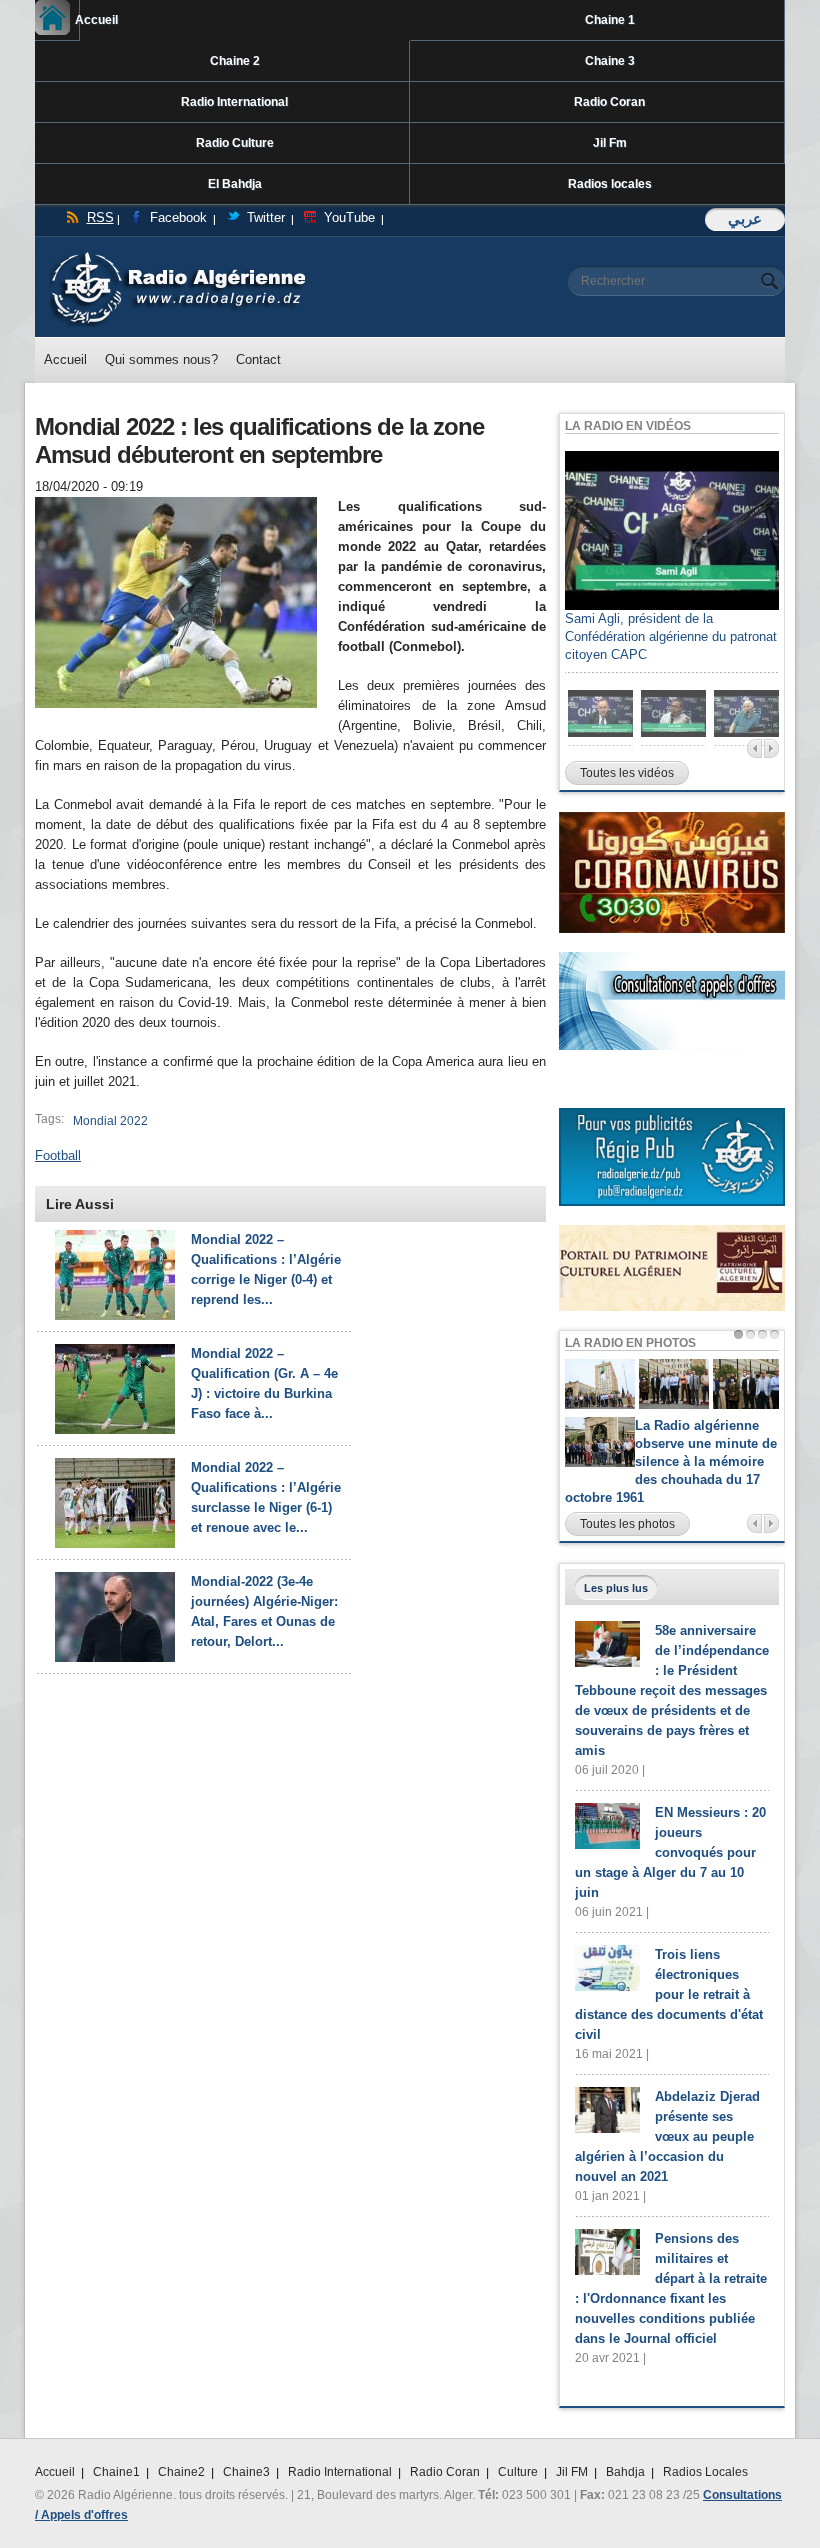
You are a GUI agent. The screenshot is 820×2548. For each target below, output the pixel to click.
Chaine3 (246, 2472)
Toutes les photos (627, 1524)
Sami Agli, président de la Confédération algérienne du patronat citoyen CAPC (671, 636)
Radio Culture (235, 143)
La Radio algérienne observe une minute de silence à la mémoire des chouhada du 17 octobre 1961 (671, 1461)
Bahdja (625, 2472)
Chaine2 (181, 2472)
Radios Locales (705, 2472)
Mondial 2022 (110, 1121)
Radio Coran (609, 102)
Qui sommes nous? (161, 359)
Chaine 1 (610, 20)
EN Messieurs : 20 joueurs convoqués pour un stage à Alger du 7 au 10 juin (670, 1852)
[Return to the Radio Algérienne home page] (177, 256)
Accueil (77, 20)
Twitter (266, 217)
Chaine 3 (610, 61)
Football (58, 1155)
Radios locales (610, 184)
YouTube (349, 217)
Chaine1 (116, 2472)
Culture (518, 2472)
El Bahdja (235, 184)
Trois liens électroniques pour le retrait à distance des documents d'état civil (669, 1994)
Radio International (234, 102)
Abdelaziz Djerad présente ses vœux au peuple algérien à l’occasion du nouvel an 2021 (667, 2136)
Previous (754, 748)
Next (771, 748)
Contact (258, 359)
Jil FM (572, 2472)
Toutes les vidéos (627, 773)
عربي (745, 218)
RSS (100, 217)
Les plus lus (616, 1588)
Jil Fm (610, 143)
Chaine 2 (235, 61)
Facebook (178, 217)
